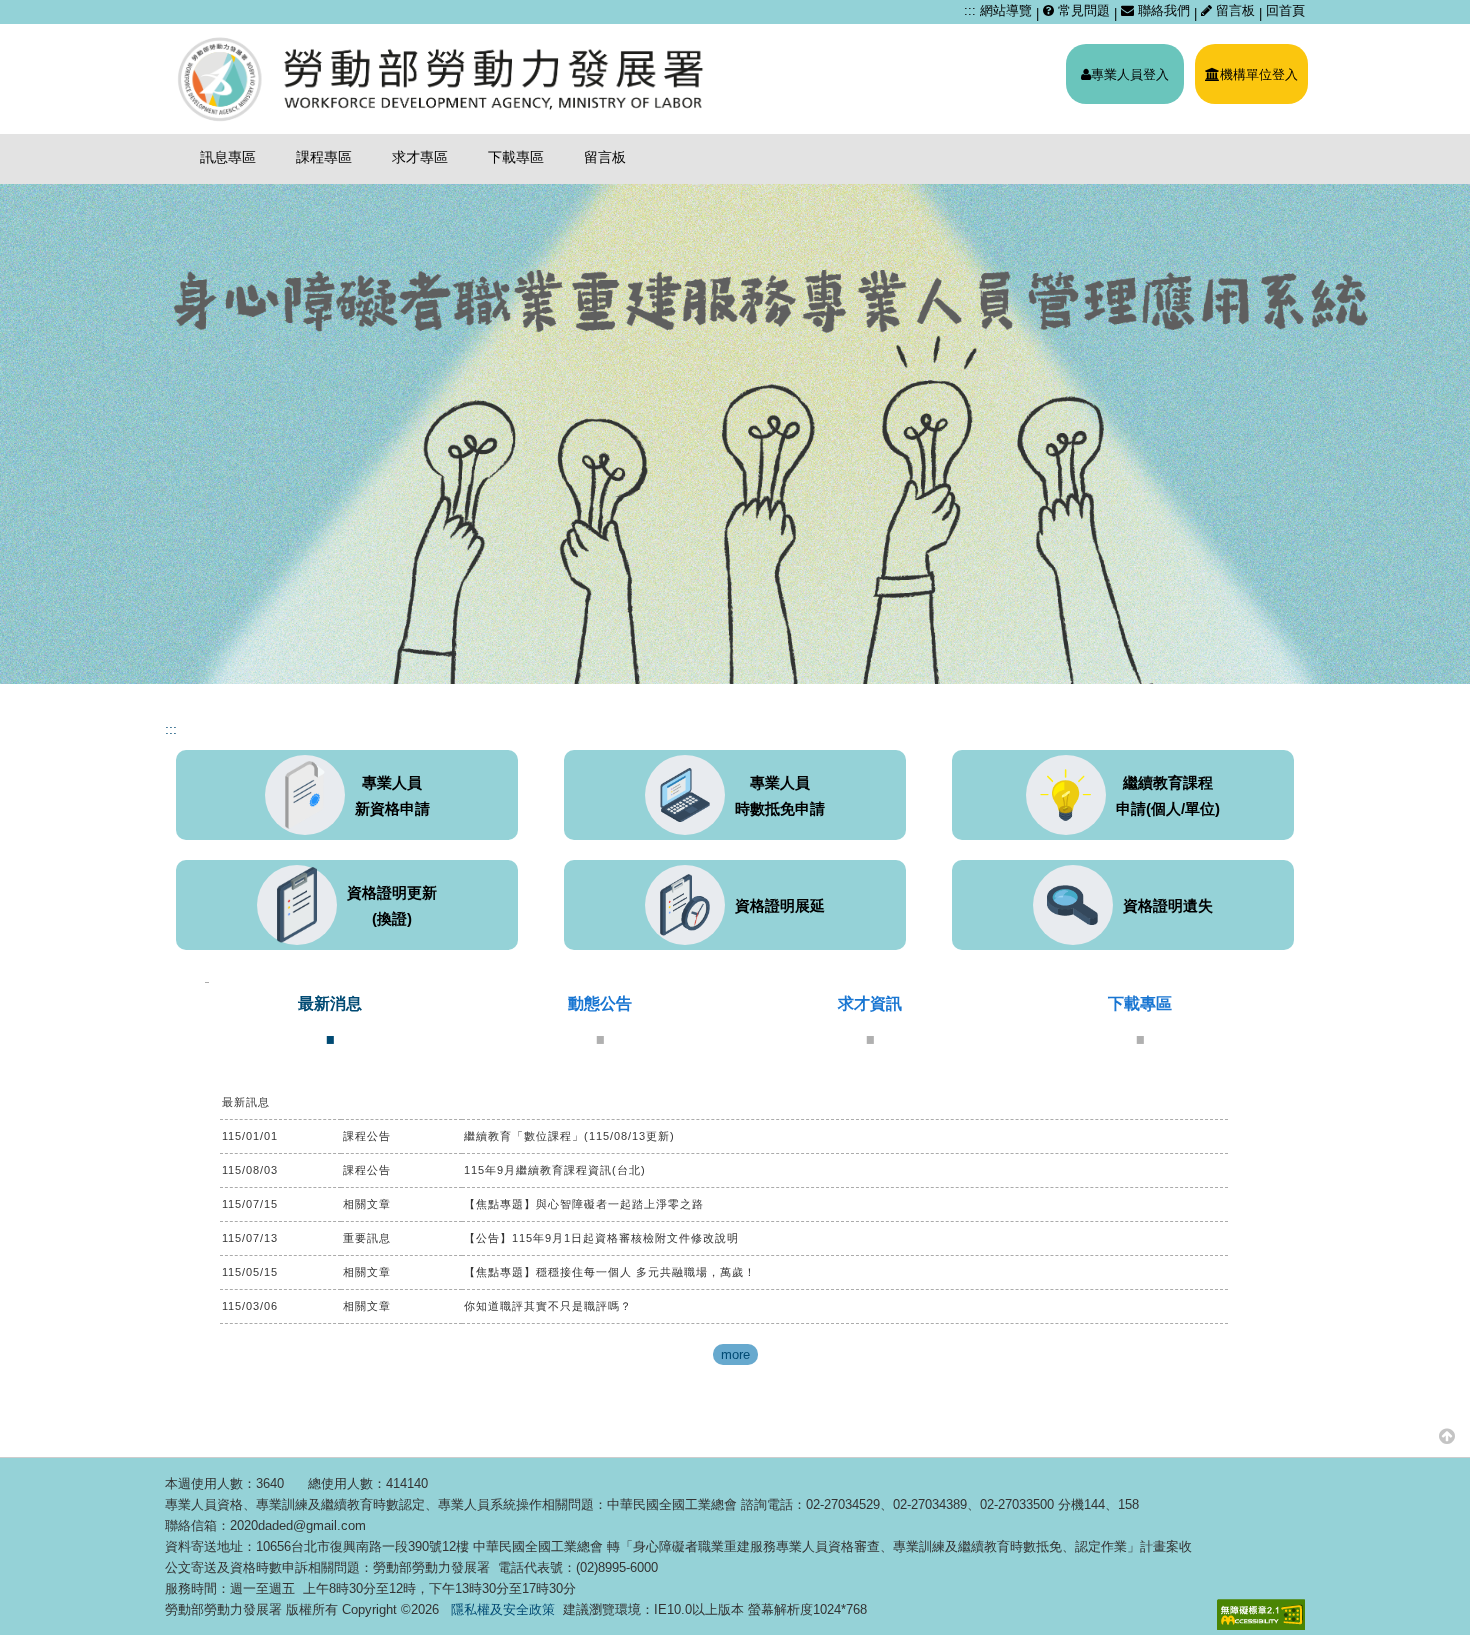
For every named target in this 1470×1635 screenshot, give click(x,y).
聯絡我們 (1162, 10)
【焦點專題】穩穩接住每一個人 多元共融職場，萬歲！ (610, 1272)
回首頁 (1285, 10)
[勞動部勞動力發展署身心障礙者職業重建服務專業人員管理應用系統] (442, 79)
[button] (1447, 1435)
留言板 (1235, 10)
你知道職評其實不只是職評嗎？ (548, 1306)
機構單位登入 (1259, 74)
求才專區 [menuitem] (420, 157)
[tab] (330, 1019)
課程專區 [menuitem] (324, 157)
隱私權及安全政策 (503, 1609)
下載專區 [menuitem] (516, 157)
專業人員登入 (1130, 74)
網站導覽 (1006, 10)
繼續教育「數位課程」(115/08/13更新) (569, 1136)
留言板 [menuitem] (605, 157)
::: (970, 10)
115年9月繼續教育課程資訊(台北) (555, 1170)
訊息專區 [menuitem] (228, 157)
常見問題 (1082, 10)
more (735, 1354)
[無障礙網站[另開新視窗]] (1261, 1614)
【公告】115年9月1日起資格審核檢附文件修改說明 (601, 1238)
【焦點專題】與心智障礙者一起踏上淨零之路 (584, 1204)
